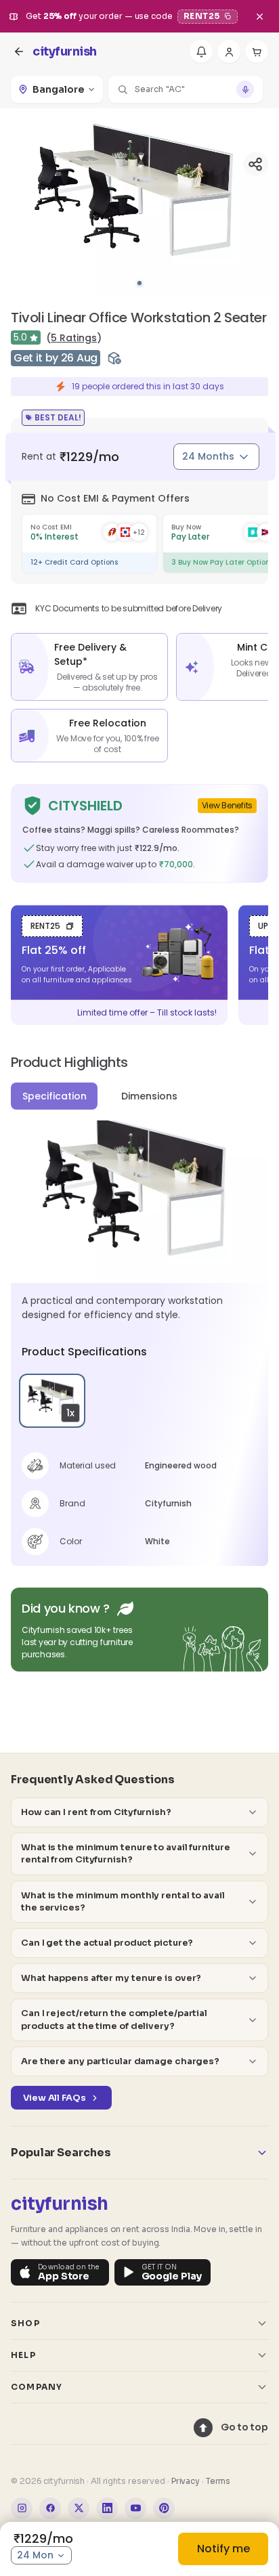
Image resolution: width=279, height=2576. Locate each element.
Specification (55, 1096)
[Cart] (257, 51)
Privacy (186, 2481)
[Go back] (19, 51)
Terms (218, 2481)
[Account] (229, 51)
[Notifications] (201, 51)
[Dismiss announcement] (259, 16)
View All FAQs (55, 2098)
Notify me (223, 2549)
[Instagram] (22, 2508)
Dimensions (149, 1096)
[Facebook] (50, 2508)
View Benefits (227, 805)
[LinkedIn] (107, 2508)
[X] (79, 2508)
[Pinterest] (164, 2508)
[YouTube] (135, 2508)
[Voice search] (245, 89)
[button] (186, 89)
